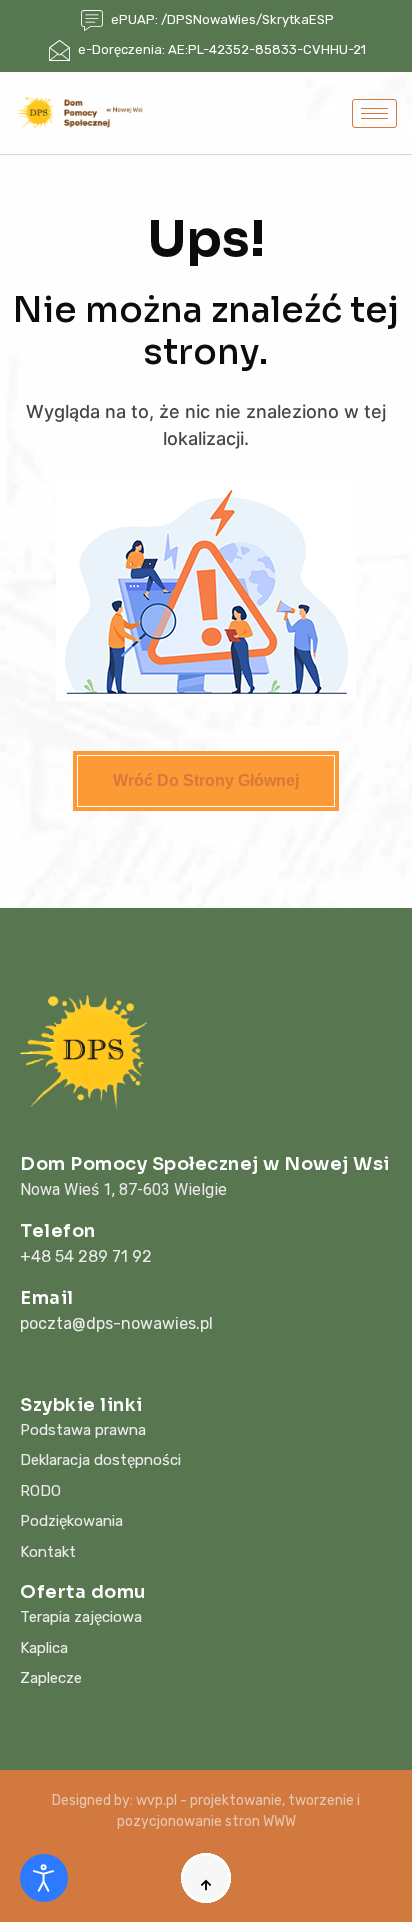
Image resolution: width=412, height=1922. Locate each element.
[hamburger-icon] (374, 113)
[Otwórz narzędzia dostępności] (44, 1878)
